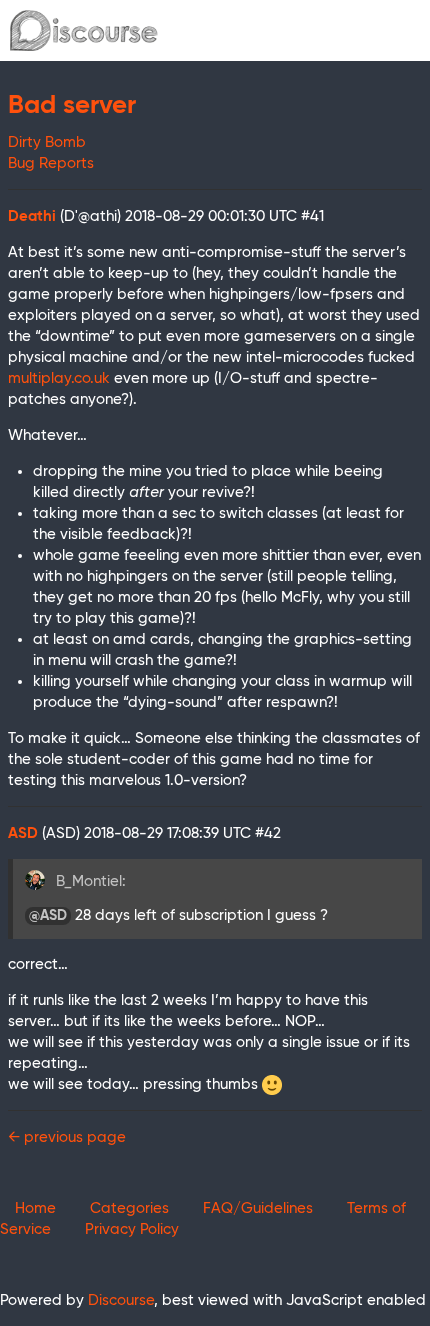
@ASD (48, 916)
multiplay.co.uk (59, 378)
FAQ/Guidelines (258, 1208)
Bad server (72, 106)
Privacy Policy (132, 1229)
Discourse (121, 1300)
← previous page (67, 1137)
